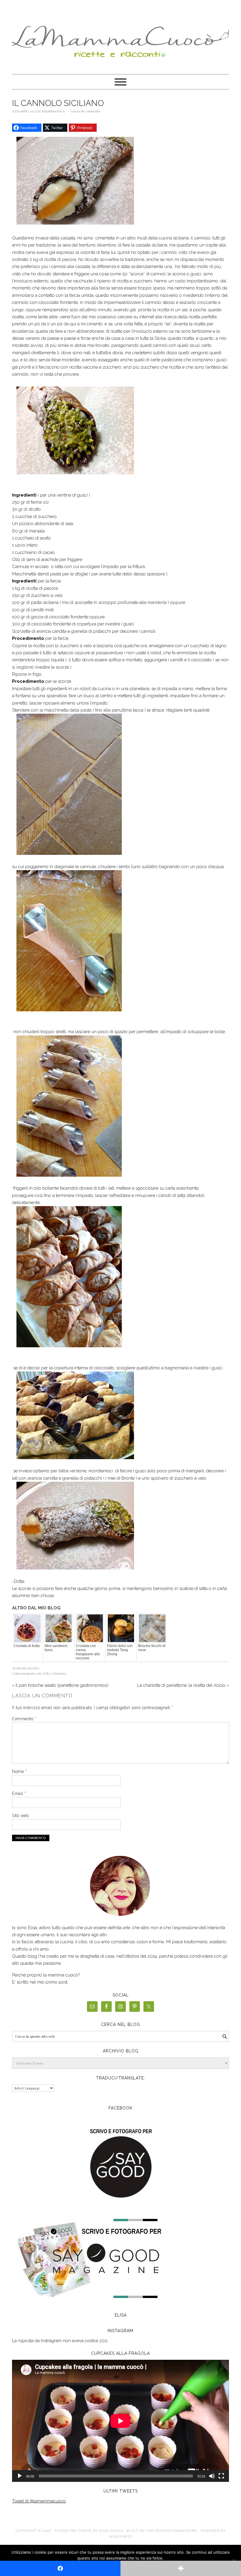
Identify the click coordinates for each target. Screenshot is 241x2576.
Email (19, 1794)
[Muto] (212, 2476)
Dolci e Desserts (55, 1673)
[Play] (20, 2476)
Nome (19, 1771)
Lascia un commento (85, 111)
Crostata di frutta (27, 1646)
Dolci (35, 1668)
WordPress (120, 2537)
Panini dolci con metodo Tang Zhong (120, 1650)
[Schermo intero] (221, 2476)
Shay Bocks (111, 2531)
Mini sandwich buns (56, 1648)
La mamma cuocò (120, 39)
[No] (234, 2560)
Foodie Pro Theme (73, 2531)
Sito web (20, 1816)
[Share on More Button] (181, 2568)
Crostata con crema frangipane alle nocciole (88, 1652)
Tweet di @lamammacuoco (39, 2501)
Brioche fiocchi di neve (152, 1648)
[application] (120, 2421)
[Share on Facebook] (60, 2568)
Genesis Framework (176, 2531)
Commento (24, 1719)
